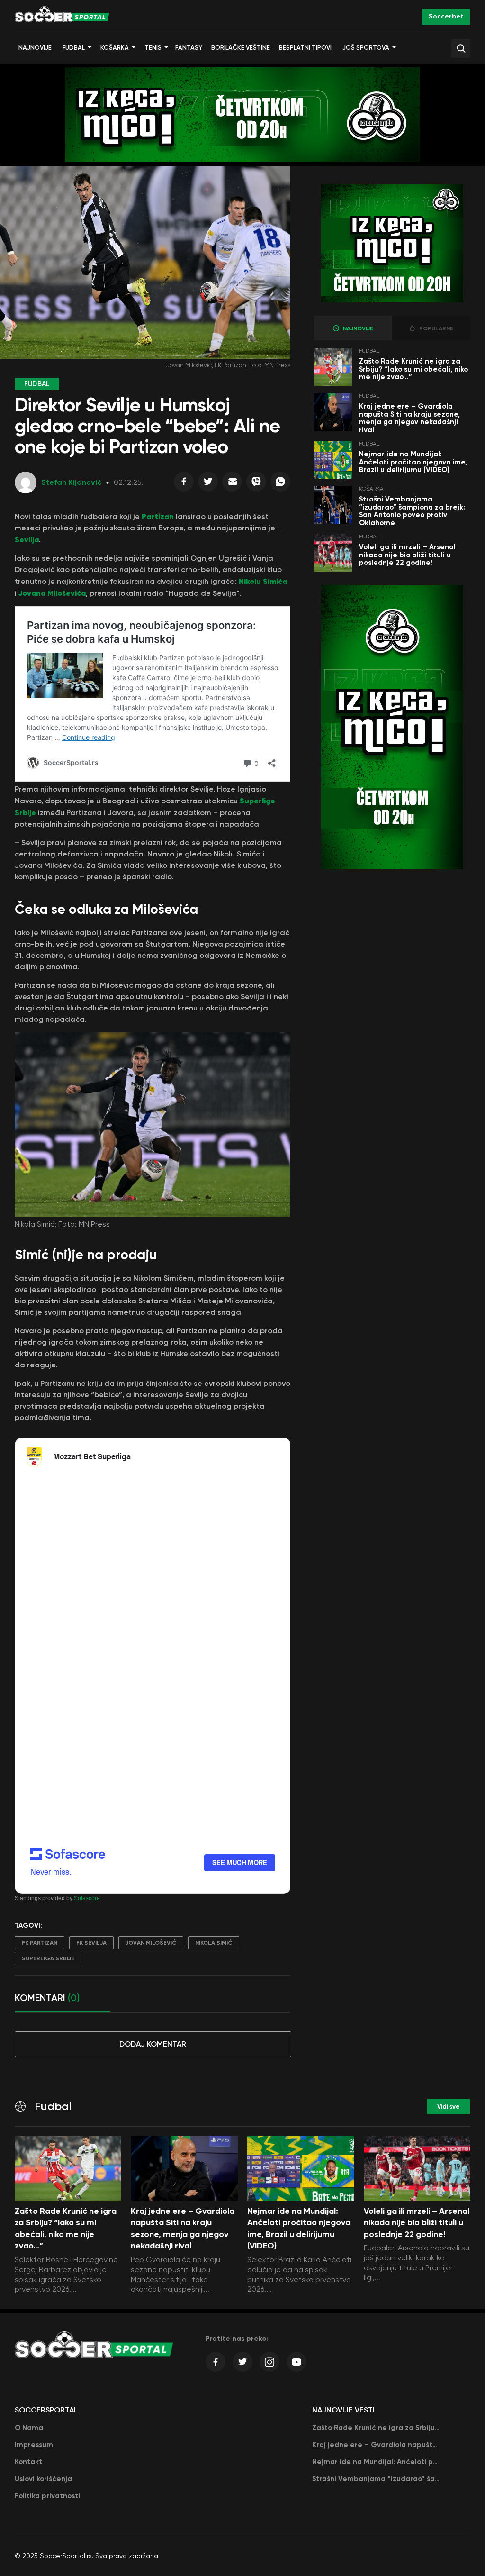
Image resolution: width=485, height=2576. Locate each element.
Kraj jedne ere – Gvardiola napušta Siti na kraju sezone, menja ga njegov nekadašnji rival (409, 418)
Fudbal (74, 48)
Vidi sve (449, 2107)
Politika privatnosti (47, 2496)
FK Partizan (40, 1943)
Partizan (159, 516)
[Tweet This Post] (208, 484)
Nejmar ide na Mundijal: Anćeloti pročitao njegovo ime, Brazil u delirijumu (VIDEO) (413, 462)
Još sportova (366, 48)
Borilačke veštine (241, 48)
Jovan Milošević (151, 1943)
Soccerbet (446, 16)
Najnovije (35, 48)
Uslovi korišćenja (43, 2479)
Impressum (34, 2445)
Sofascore (87, 1898)
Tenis (153, 48)
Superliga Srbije (48, 1958)
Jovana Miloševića (51, 593)
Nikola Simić (214, 1943)
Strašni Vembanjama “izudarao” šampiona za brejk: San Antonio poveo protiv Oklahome (412, 511)
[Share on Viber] (256, 484)
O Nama (29, 2428)
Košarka (115, 48)
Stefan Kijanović (71, 482)
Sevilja (27, 539)
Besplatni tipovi (305, 48)
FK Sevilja (91, 1943)
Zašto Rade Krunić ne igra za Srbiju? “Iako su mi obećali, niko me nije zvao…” (413, 369)
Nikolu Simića (263, 581)
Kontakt (28, 2462)
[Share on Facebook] (184, 484)
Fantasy (189, 48)
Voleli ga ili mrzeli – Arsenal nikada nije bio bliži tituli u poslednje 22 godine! (407, 555)
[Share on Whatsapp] (280, 484)
